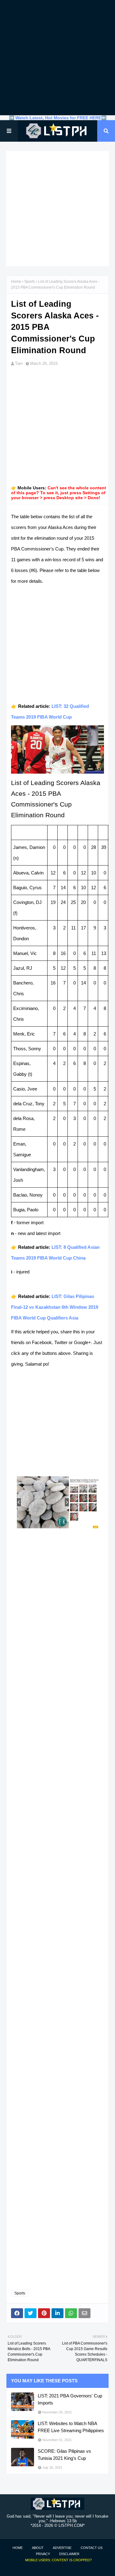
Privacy (43, 2554)
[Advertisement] (57, 58)
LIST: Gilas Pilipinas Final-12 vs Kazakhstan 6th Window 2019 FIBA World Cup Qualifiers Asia (55, 1307)
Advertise (62, 2548)
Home (16, 282)
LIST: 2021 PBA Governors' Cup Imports (70, 2399)
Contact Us (92, 2548)
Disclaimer (69, 2554)
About (38, 2548)
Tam (19, 363)
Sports (30, 282)
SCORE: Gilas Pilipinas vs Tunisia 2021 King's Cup (64, 2455)
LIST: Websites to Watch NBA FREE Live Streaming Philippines (71, 2427)
